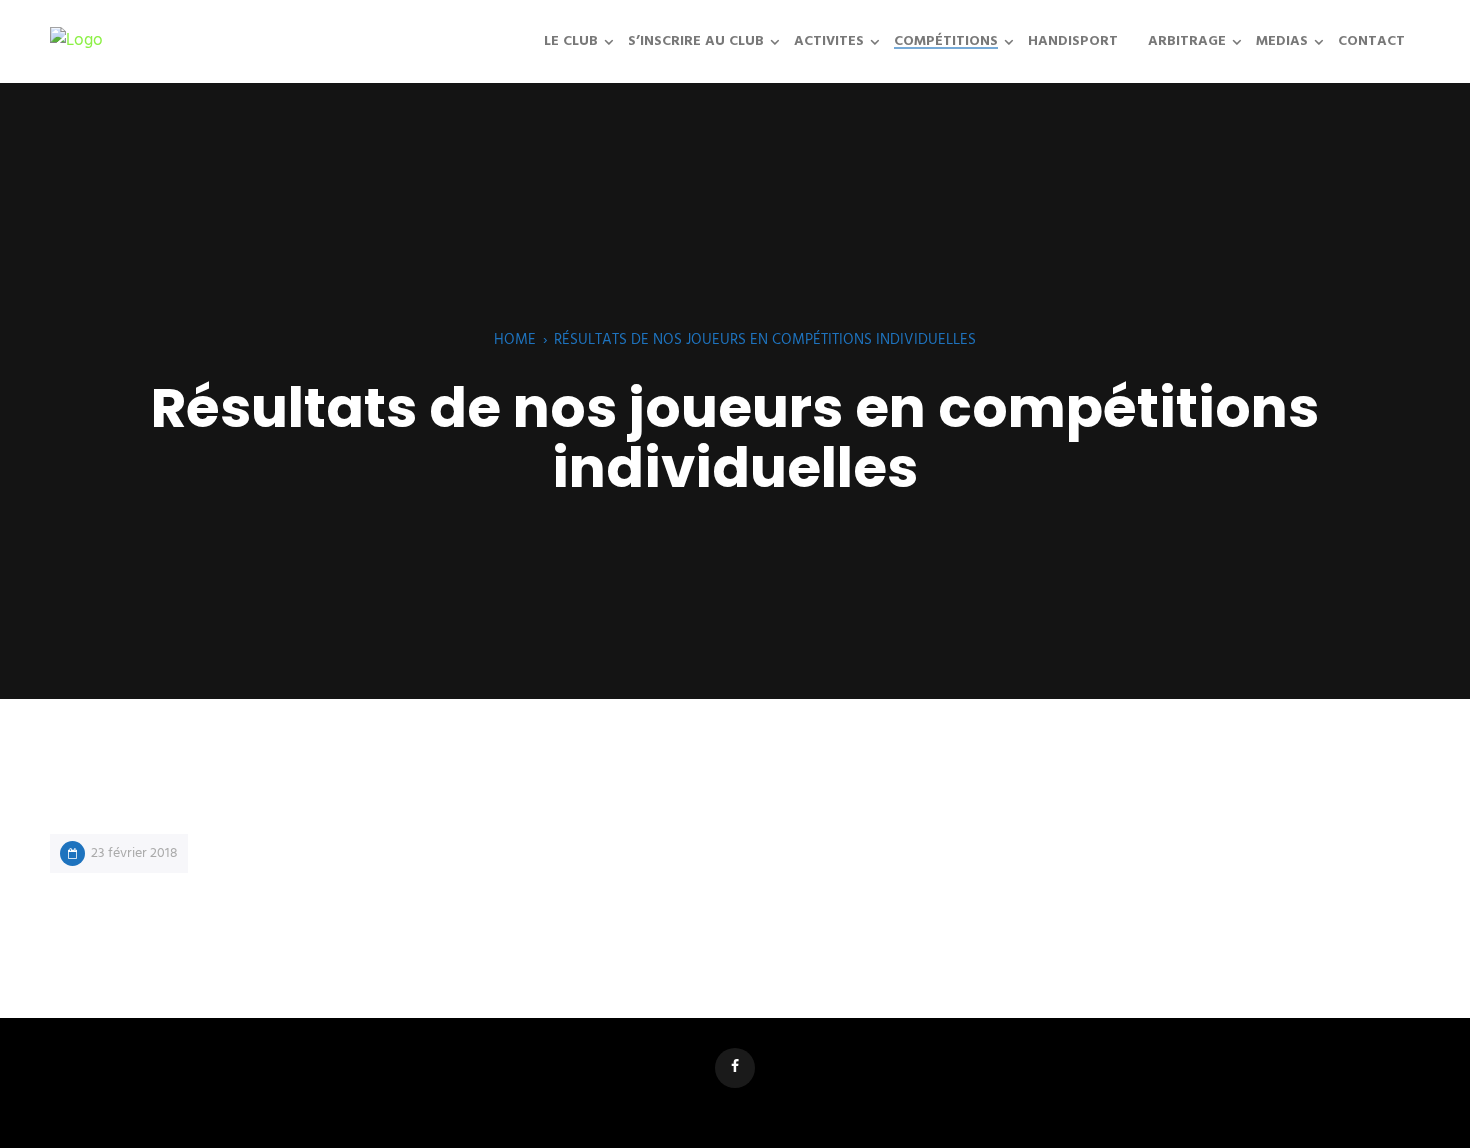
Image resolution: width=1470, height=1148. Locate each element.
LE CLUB (571, 41)
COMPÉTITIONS (946, 41)
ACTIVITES (829, 41)
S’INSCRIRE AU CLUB (696, 41)
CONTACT (1371, 41)
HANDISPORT (1073, 41)
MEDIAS (1282, 41)
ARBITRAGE (1187, 41)
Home (515, 340)
